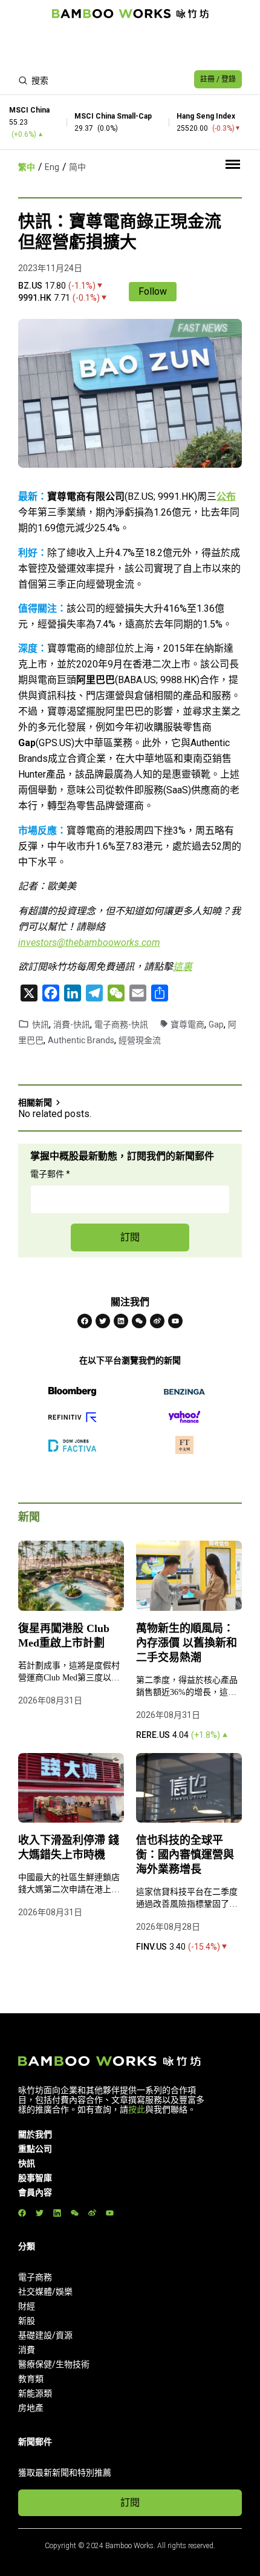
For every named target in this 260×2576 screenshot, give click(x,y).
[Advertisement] (130, 46)
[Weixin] (139, 1321)
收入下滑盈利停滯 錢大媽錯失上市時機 (69, 1847)
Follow (153, 291)
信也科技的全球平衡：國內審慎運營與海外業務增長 (185, 1855)
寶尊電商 (187, 1024)
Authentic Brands (81, 1040)
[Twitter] (103, 1321)
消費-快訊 (72, 1024)
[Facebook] (85, 1321)
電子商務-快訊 (121, 1024)
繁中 (27, 167)
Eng (52, 167)
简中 (77, 167)
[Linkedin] (121, 1321)
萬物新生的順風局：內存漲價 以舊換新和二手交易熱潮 (187, 1643)
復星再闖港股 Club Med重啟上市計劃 (64, 1636)
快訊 (41, 1024)
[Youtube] (175, 1321)
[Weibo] (157, 1321)
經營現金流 (140, 1040)
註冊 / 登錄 (218, 79)
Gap (216, 1024)
